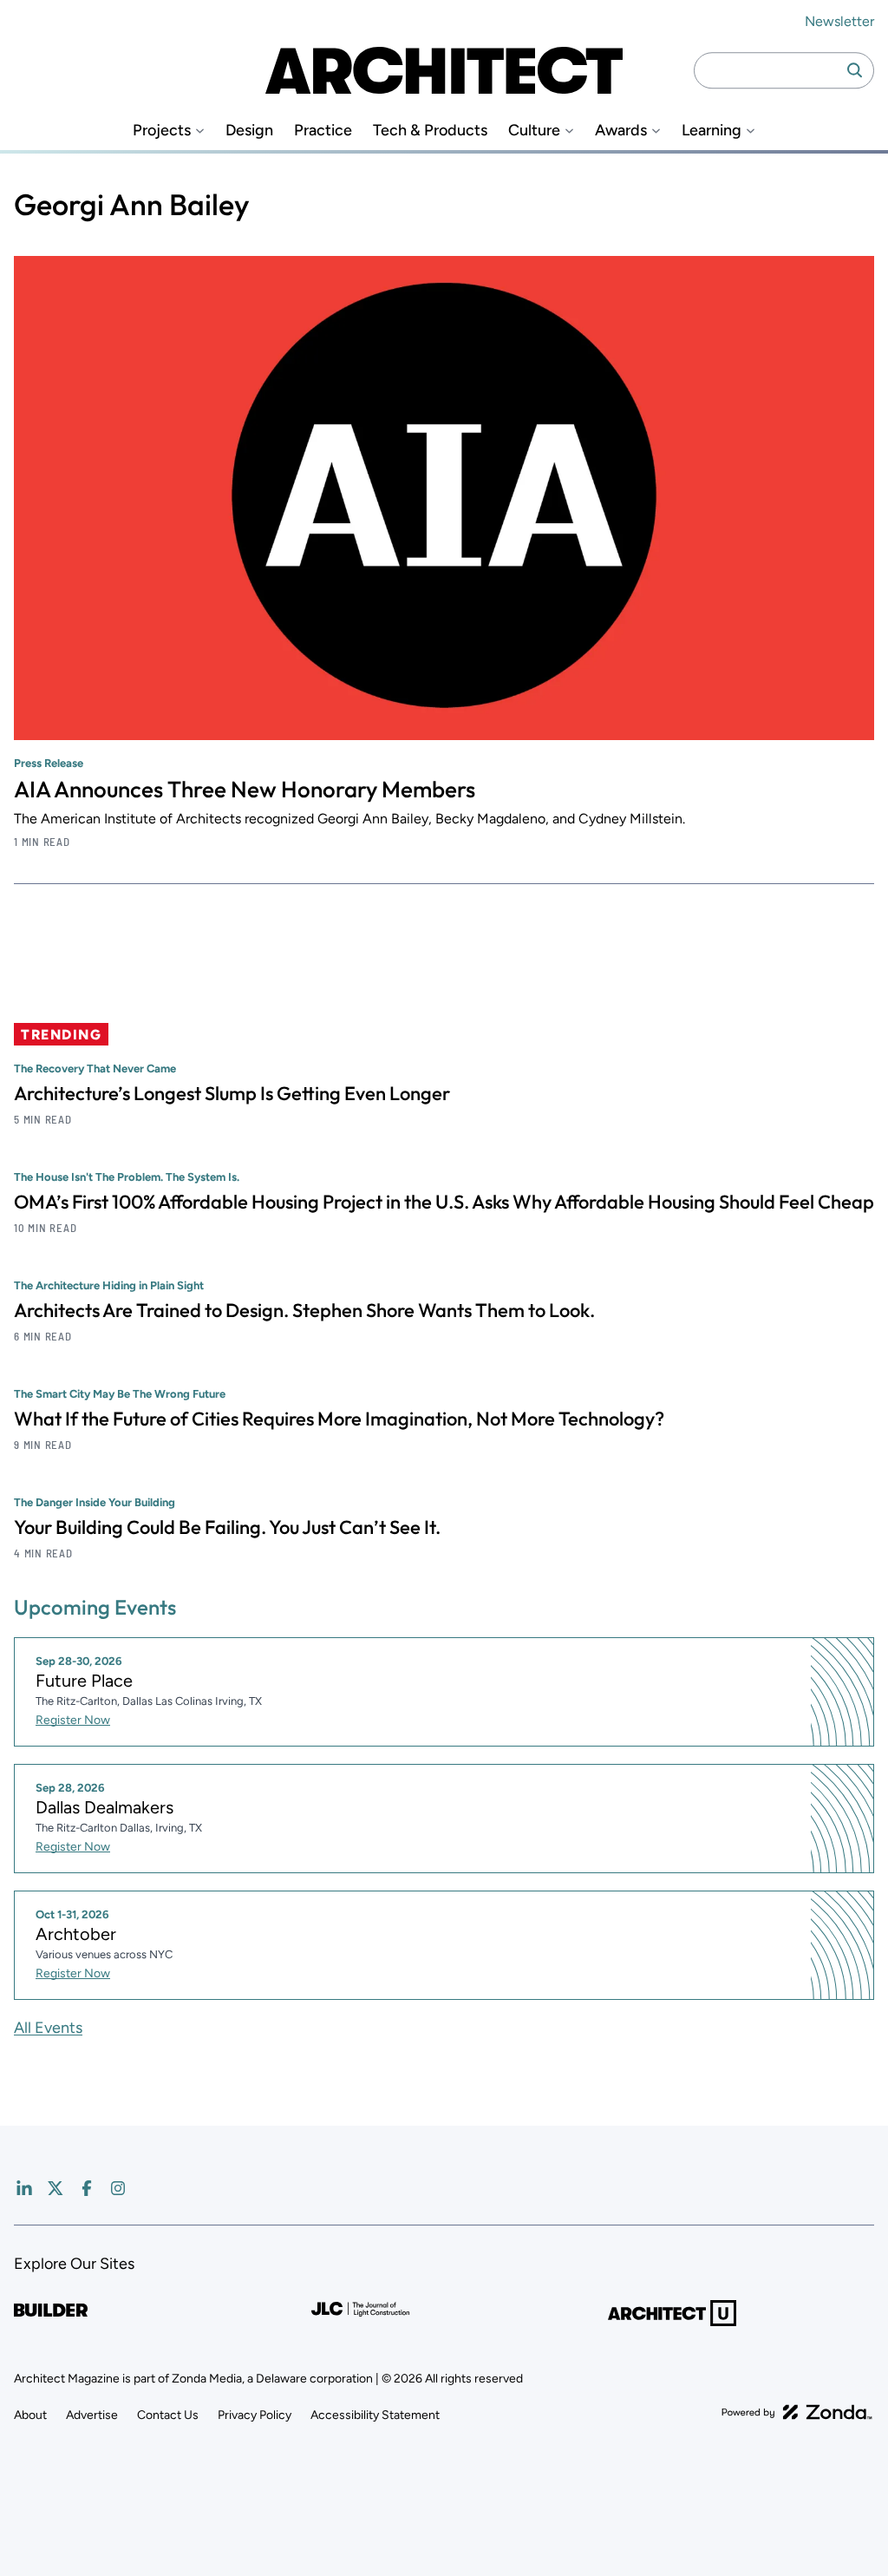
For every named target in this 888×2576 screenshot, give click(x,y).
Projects (162, 131)
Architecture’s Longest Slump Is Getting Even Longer (232, 1093)
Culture (534, 131)
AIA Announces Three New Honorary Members (245, 789)
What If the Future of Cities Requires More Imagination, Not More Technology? (339, 1419)
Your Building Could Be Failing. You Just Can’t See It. (227, 1527)
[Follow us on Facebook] (87, 2188)
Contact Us (168, 2415)
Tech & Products (430, 131)
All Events (48, 2028)
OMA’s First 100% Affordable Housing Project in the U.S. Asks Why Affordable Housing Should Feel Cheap (444, 1202)
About (30, 2415)
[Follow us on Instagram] (118, 2188)
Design (249, 131)
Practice (323, 131)
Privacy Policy (255, 2415)
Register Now (73, 1720)
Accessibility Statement (375, 2415)
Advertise (92, 2415)
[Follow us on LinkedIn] (24, 2188)
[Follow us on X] (55, 2188)
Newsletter (839, 21)
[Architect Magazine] (444, 70)
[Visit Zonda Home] (797, 2412)
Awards (621, 131)
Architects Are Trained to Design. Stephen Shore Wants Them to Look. (304, 1310)
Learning (712, 131)
